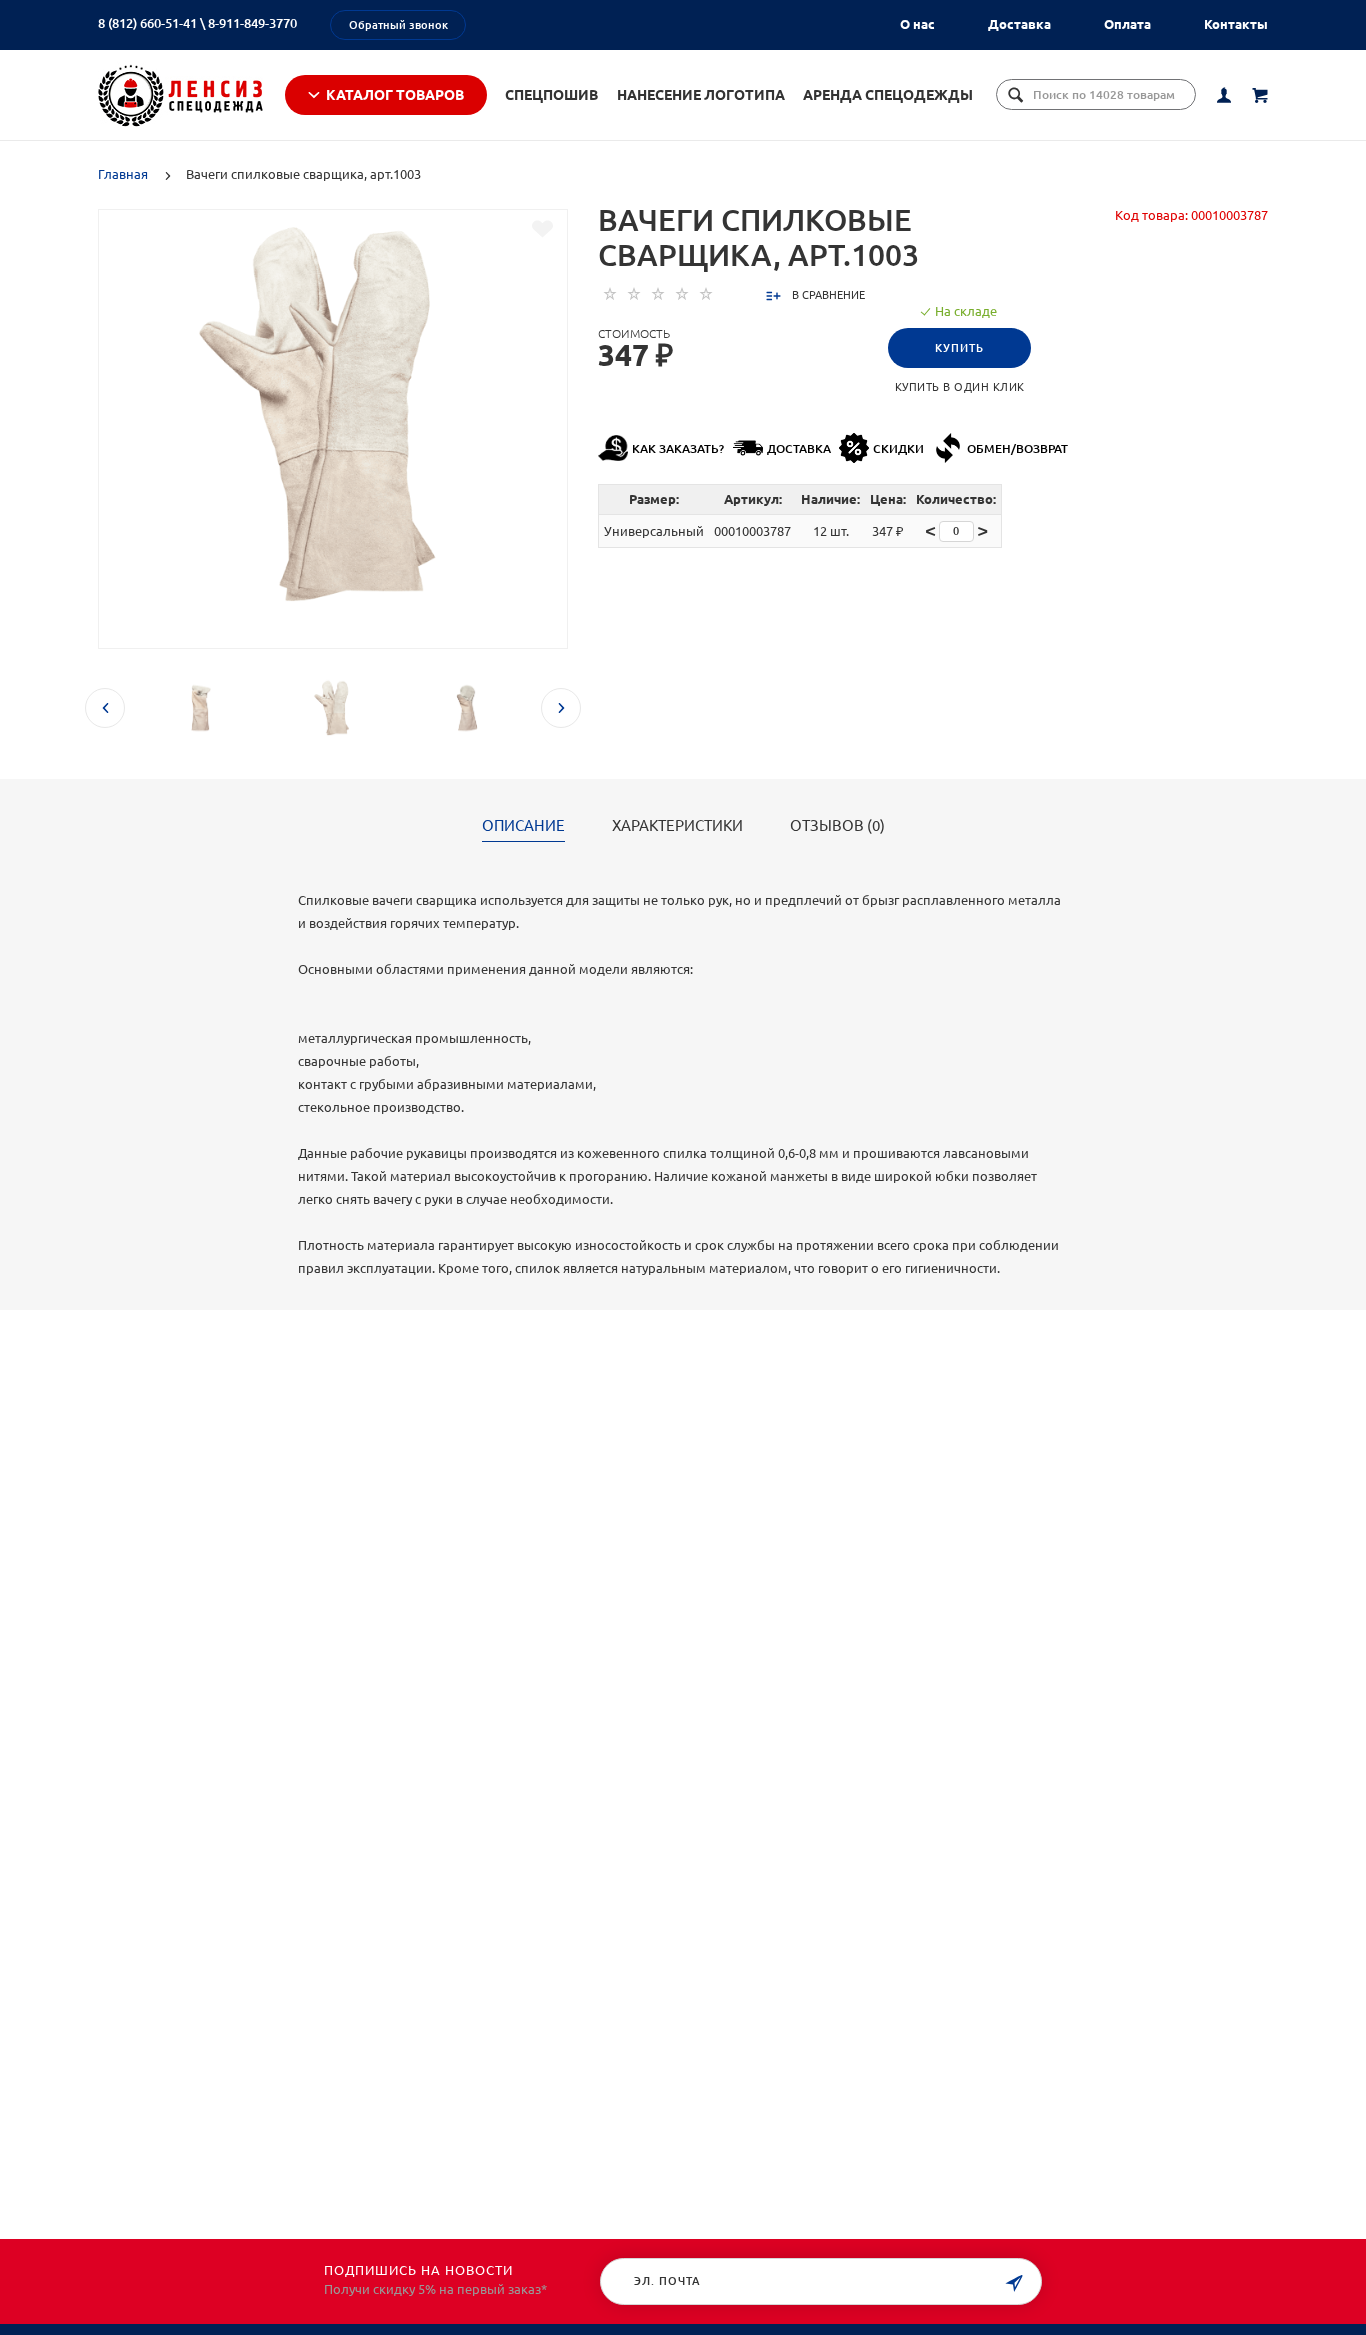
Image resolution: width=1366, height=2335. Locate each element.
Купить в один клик (960, 387)
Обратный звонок (398, 25)
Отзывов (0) (837, 826)
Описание (523, 826)
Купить (959, 348)
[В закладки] (542, 229)
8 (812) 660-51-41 (147, 23)
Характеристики (677, 826)
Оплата (1127, 24)
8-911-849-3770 (252, 23)
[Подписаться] (1014, 2283)
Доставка (1019, 24)
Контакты (1236, 24)
